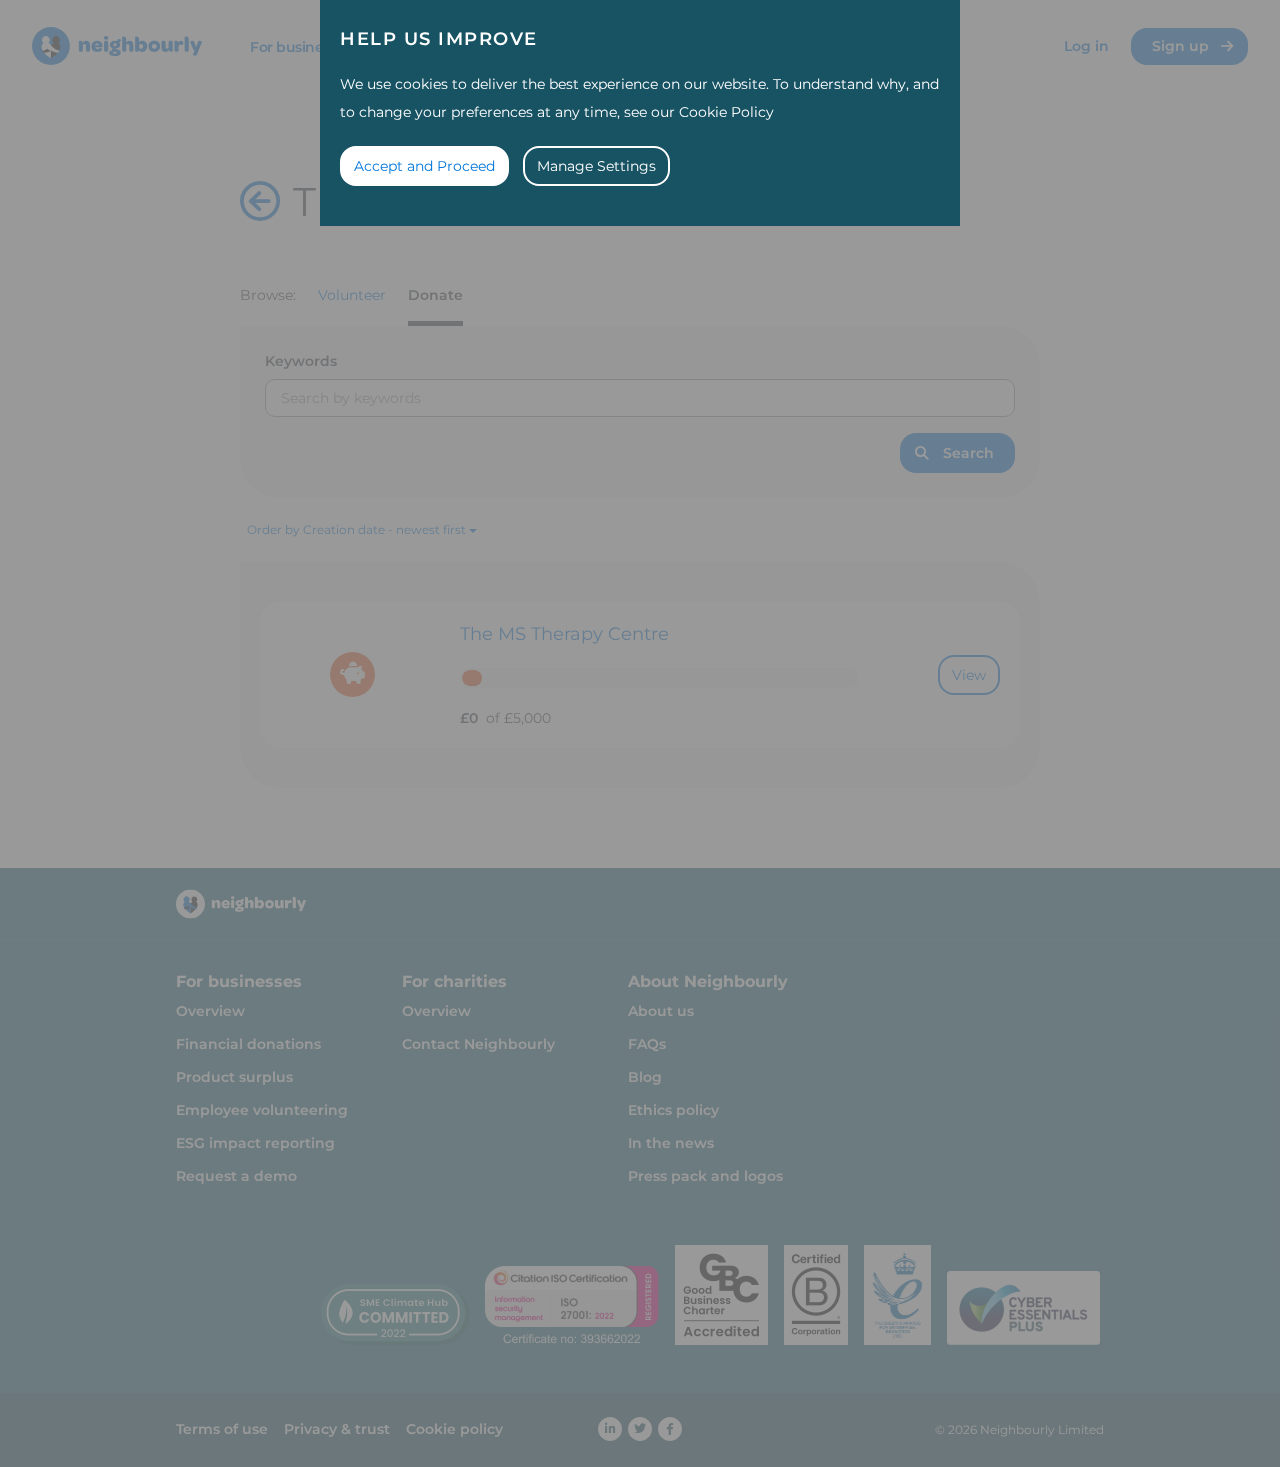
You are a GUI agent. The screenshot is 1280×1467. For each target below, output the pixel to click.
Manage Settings (596, 166)
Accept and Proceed (424, 166)
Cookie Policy (726, 112)
